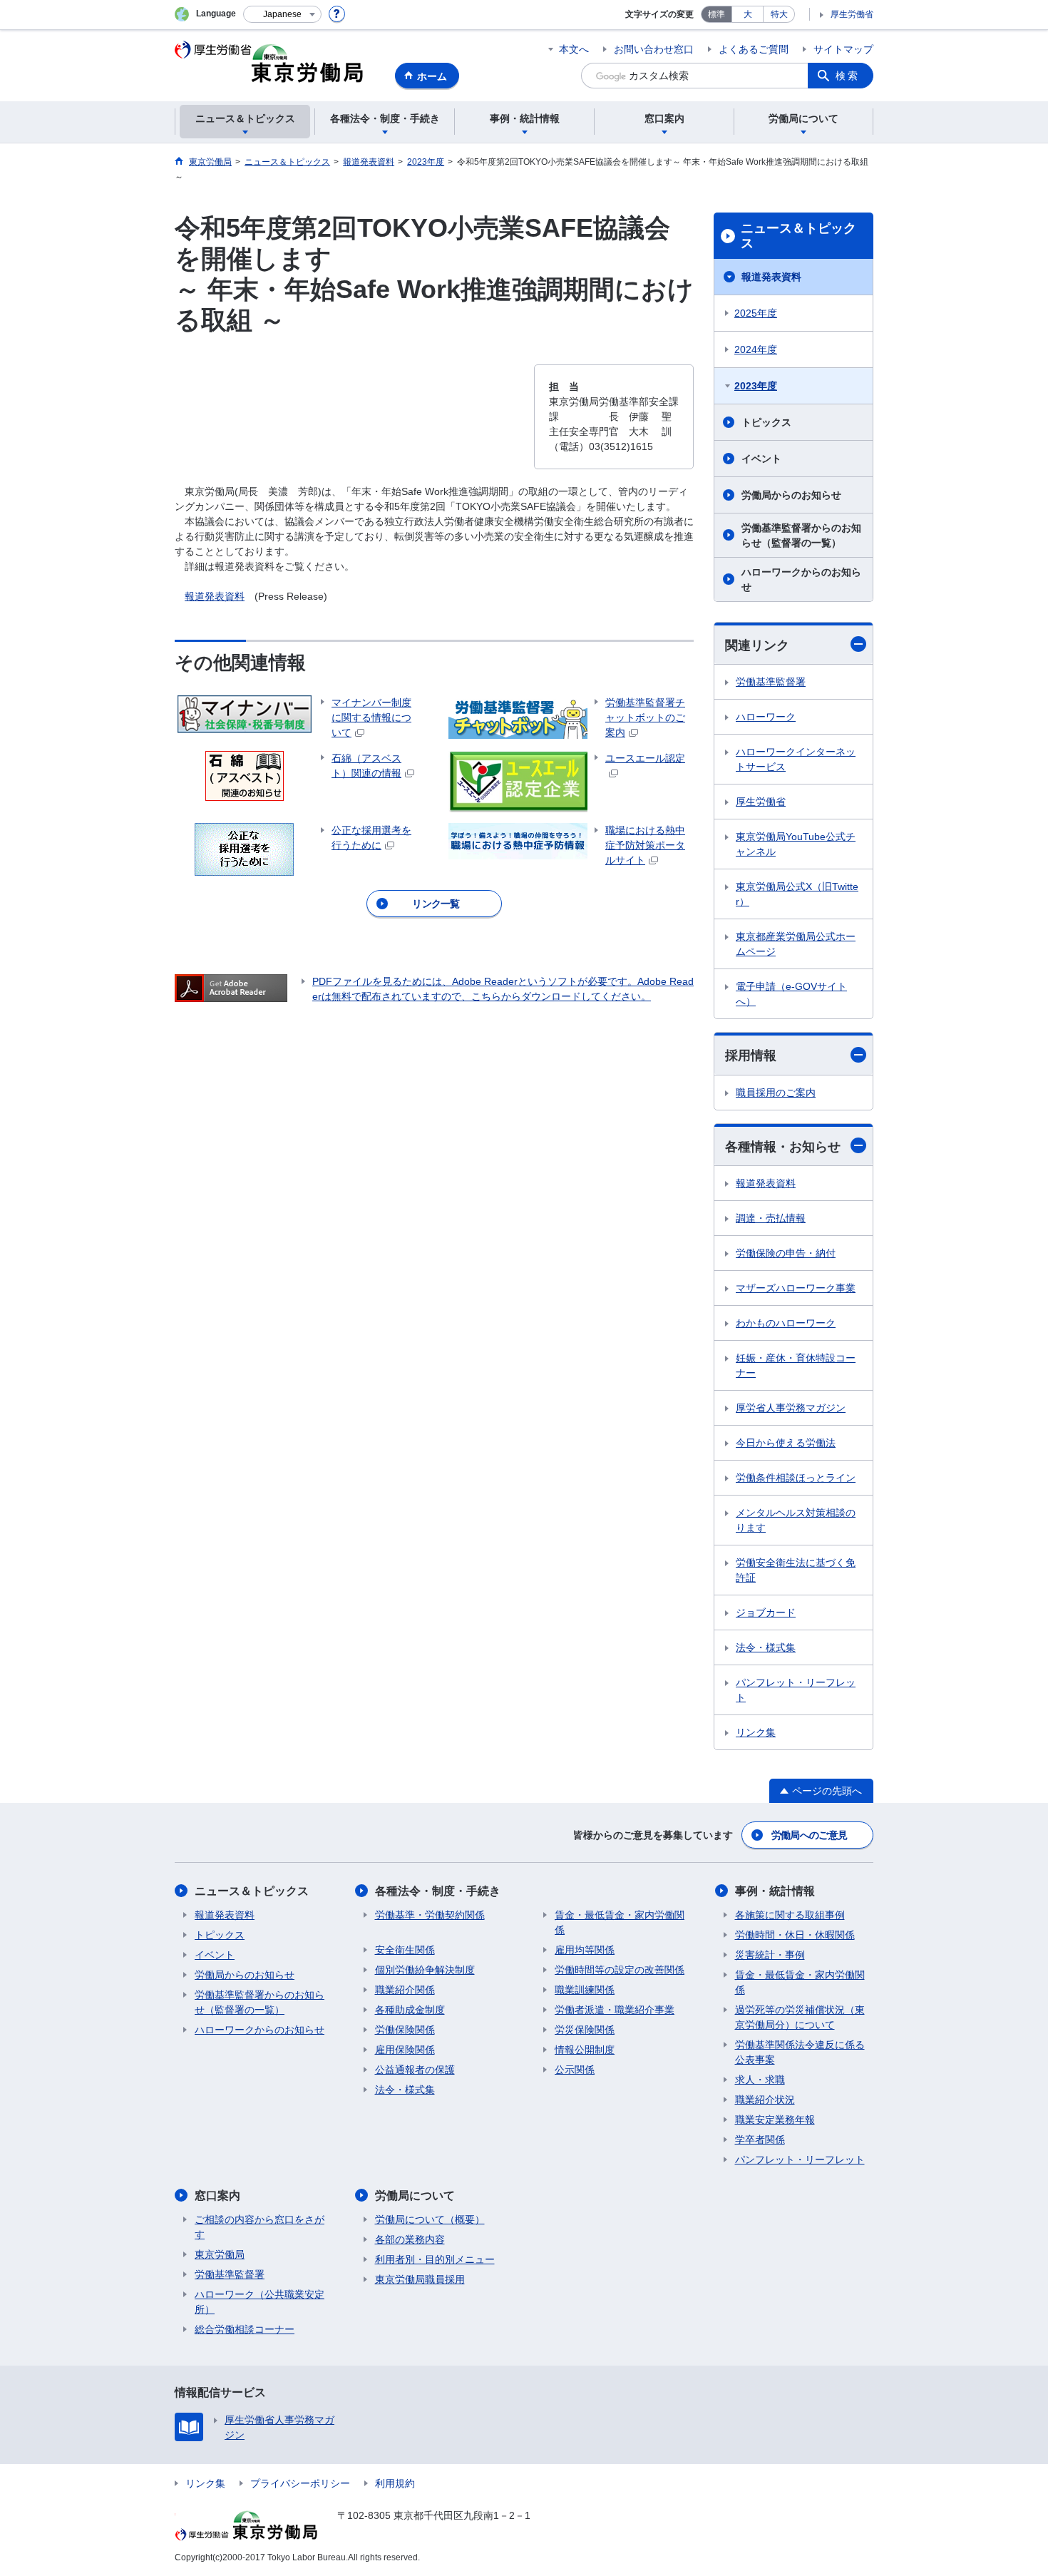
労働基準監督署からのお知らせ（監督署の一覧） (801, 535)
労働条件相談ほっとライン (796, 1478)
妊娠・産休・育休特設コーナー (796, 1365)
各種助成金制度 (410, 2010)
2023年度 (756, 386)
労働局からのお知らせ (791, 495)
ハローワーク (766, 717)
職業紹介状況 (765, 2100)
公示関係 (575, 2070)
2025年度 (756, 313)
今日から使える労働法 (786, 1443)
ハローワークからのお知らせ (801, 579)
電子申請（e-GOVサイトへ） (791, 994)
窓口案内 (217, 2196)
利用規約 (395, 2483)
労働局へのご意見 (809, 1835)
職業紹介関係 (405, 1990)
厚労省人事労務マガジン (791, 1408)
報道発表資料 (215, 596)
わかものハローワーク (786, 1323)
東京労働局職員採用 (420, 2279)
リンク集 (756, 1732)
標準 (716, 14)
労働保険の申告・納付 (786, 1253)
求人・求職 (760, 2080)
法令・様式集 (766, 1647)
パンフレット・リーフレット (796, 1690)
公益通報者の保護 (415, 2070)
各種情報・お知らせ (783, 1147)
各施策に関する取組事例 (790, 1915)
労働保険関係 (405, 2030)
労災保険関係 (585, 2030)
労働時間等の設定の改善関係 (620, 1970)
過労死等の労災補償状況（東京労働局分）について (800, 2017)
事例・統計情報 (775, 1891)
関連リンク (757, 645)
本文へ (574, 49)
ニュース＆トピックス (798, 236)
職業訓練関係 (585, 1990)
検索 (848, 76)
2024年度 (756, 349)
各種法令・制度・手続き (438, 1891)
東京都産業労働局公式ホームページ (796, 944)
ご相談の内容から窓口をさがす (260, 2227)
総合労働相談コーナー (245, 2329)
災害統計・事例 (770, 1955)
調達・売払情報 (771, 1218)
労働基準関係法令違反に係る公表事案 (800, 2052)
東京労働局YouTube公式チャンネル (796, 844)
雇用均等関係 (585, 1950)
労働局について (415, 2196)
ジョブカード (766, 1612)
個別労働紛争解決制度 (425, 1970)
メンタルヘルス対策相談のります (796, 1520)
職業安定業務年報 (775, 2120)
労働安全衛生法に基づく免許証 (796, 1570)
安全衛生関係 (405, 1950)
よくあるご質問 (754, 49)
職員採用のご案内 (776, 1093)
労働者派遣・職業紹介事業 (615, 2010)
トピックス (766, 422)
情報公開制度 (585, 2050)
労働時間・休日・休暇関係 (795, 1935)
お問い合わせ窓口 (654, 49)
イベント (761, 459)
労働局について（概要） (430, 2219)
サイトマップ (843, 49)
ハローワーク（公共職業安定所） (260, 2302)
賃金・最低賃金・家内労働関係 (620, 1922)
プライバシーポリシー (300, 2483)
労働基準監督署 (771, 682)
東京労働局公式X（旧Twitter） (797, 894)
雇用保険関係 (405, 2050)
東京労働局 (220, 2254)
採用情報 (751, 1056)
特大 (779, 14)
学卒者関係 (760, 2140)
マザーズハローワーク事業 (796, 1288)
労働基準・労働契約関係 (430, 1915)
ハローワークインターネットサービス (796, 759)
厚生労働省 (852, 14)
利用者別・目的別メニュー (435, 2259)
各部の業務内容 (410, 2239)
